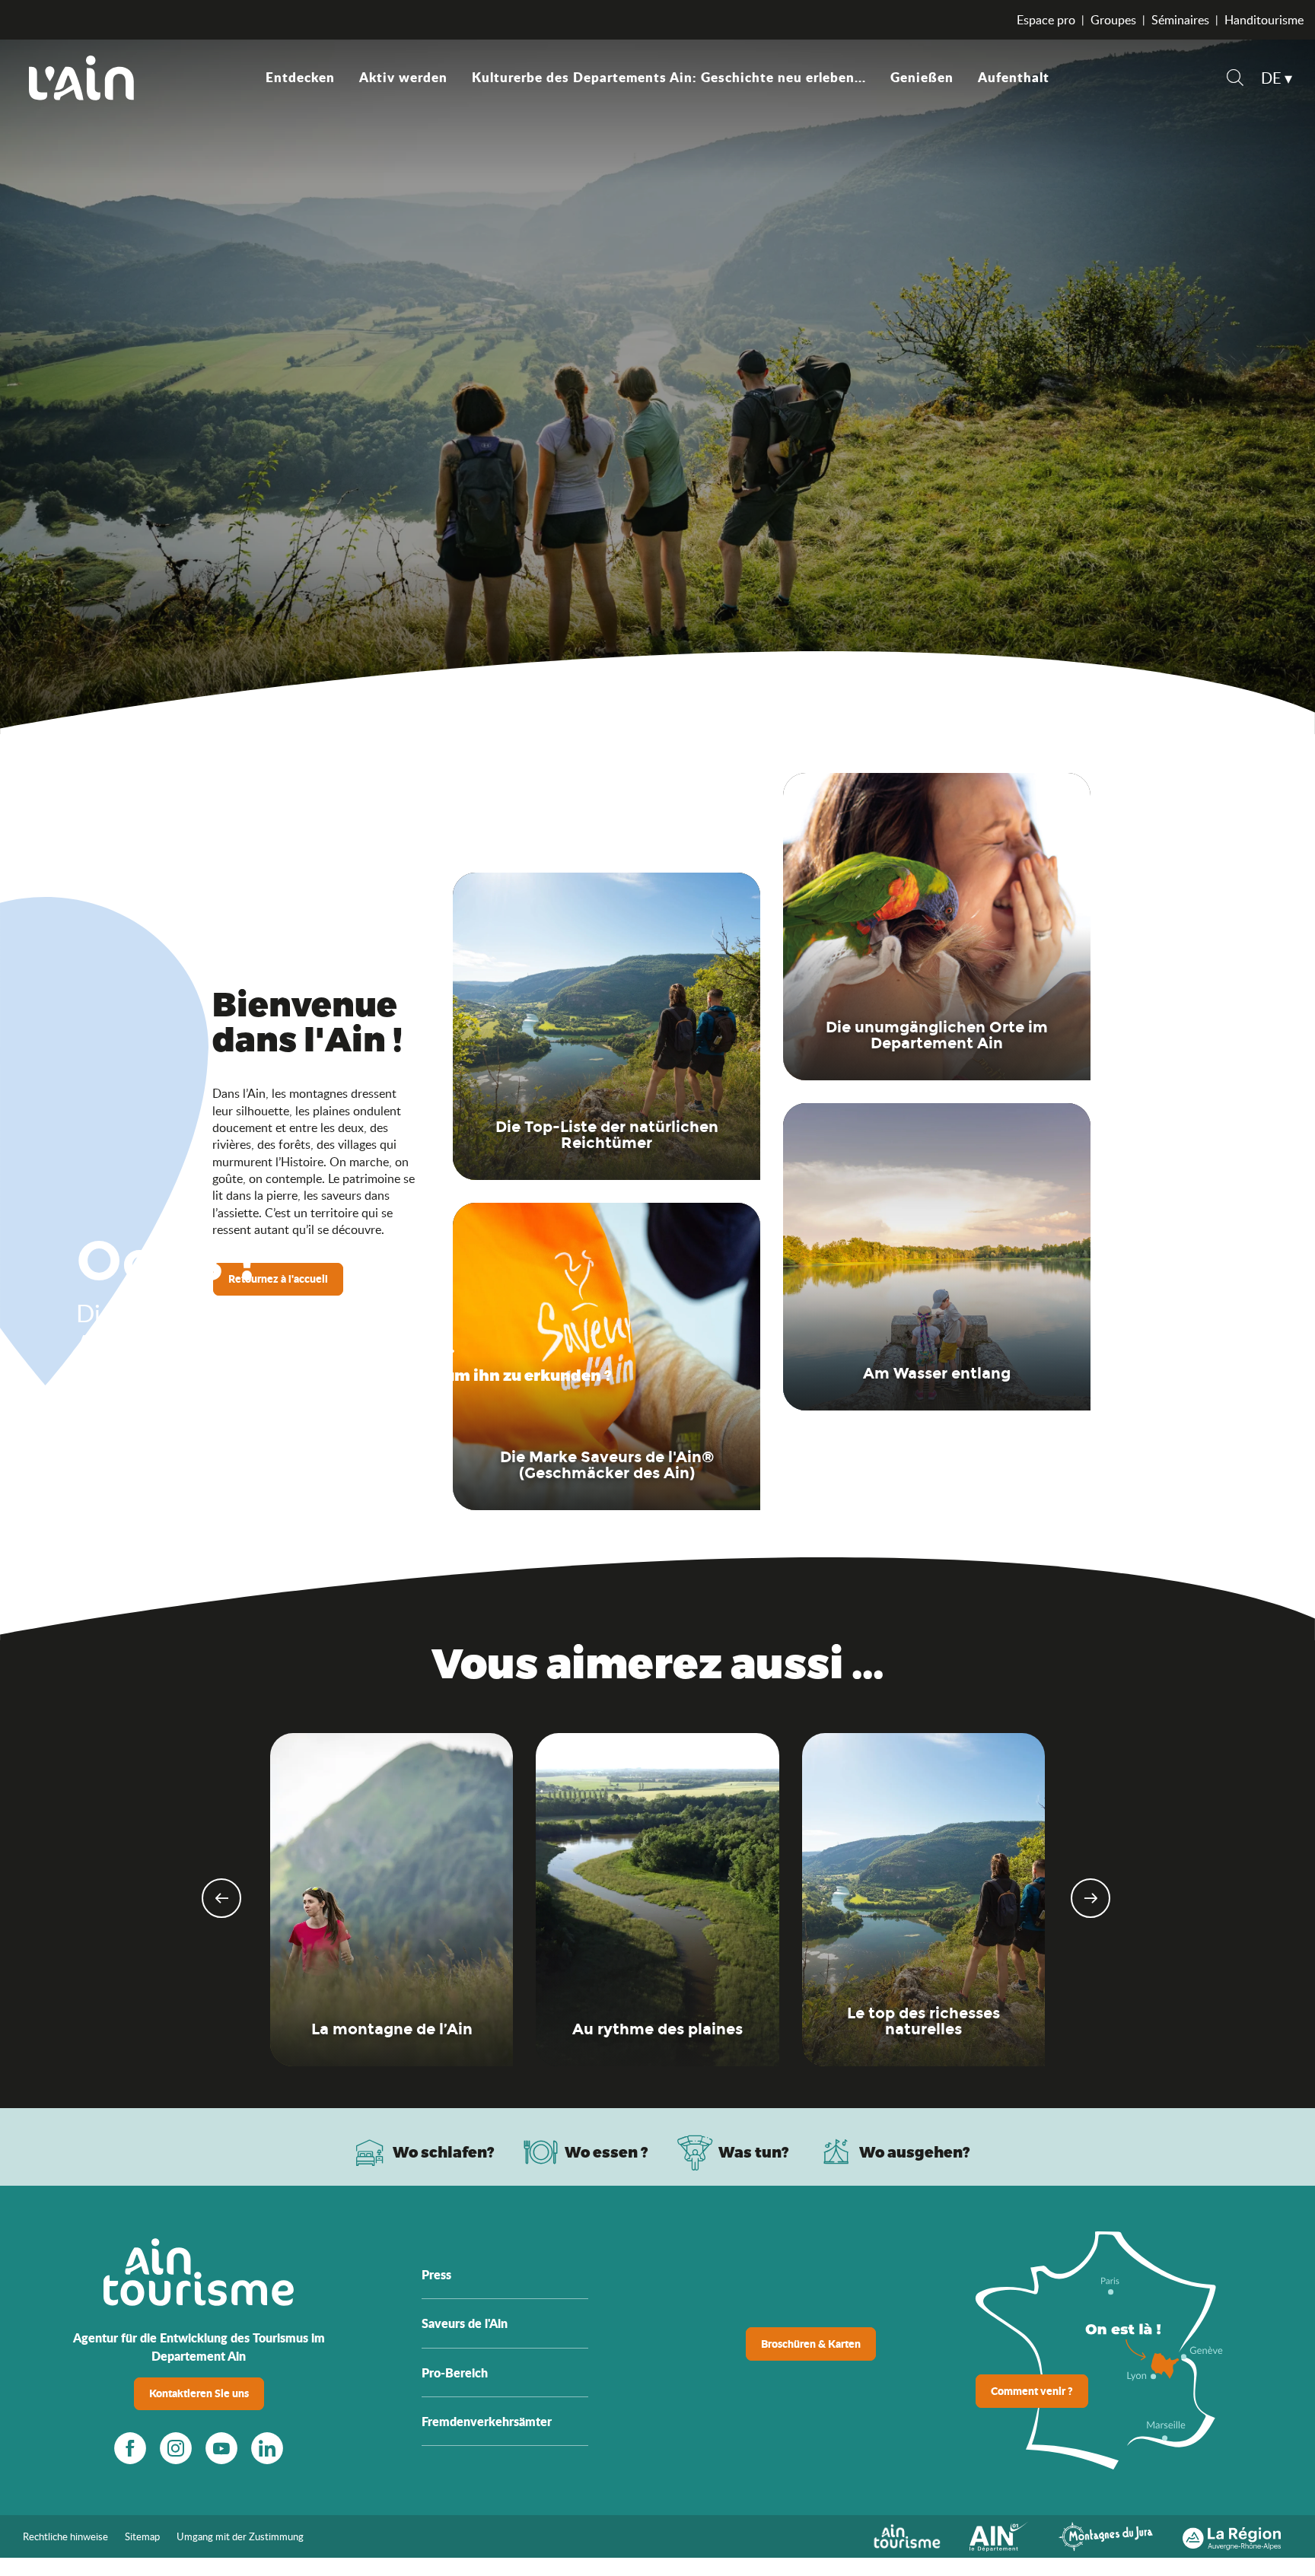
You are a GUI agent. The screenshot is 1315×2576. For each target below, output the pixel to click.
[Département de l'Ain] (999, 2535)
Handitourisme (1264, 20)
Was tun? (754, 2152)
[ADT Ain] (81, 78)
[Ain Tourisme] (907, 2535)
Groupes (1113, 20)
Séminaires (1180, 20)
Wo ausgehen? (915, 2152)
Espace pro (1046, 20)
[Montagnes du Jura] (1106, 2535)
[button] (1235, 80)
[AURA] (1232, 2535)
